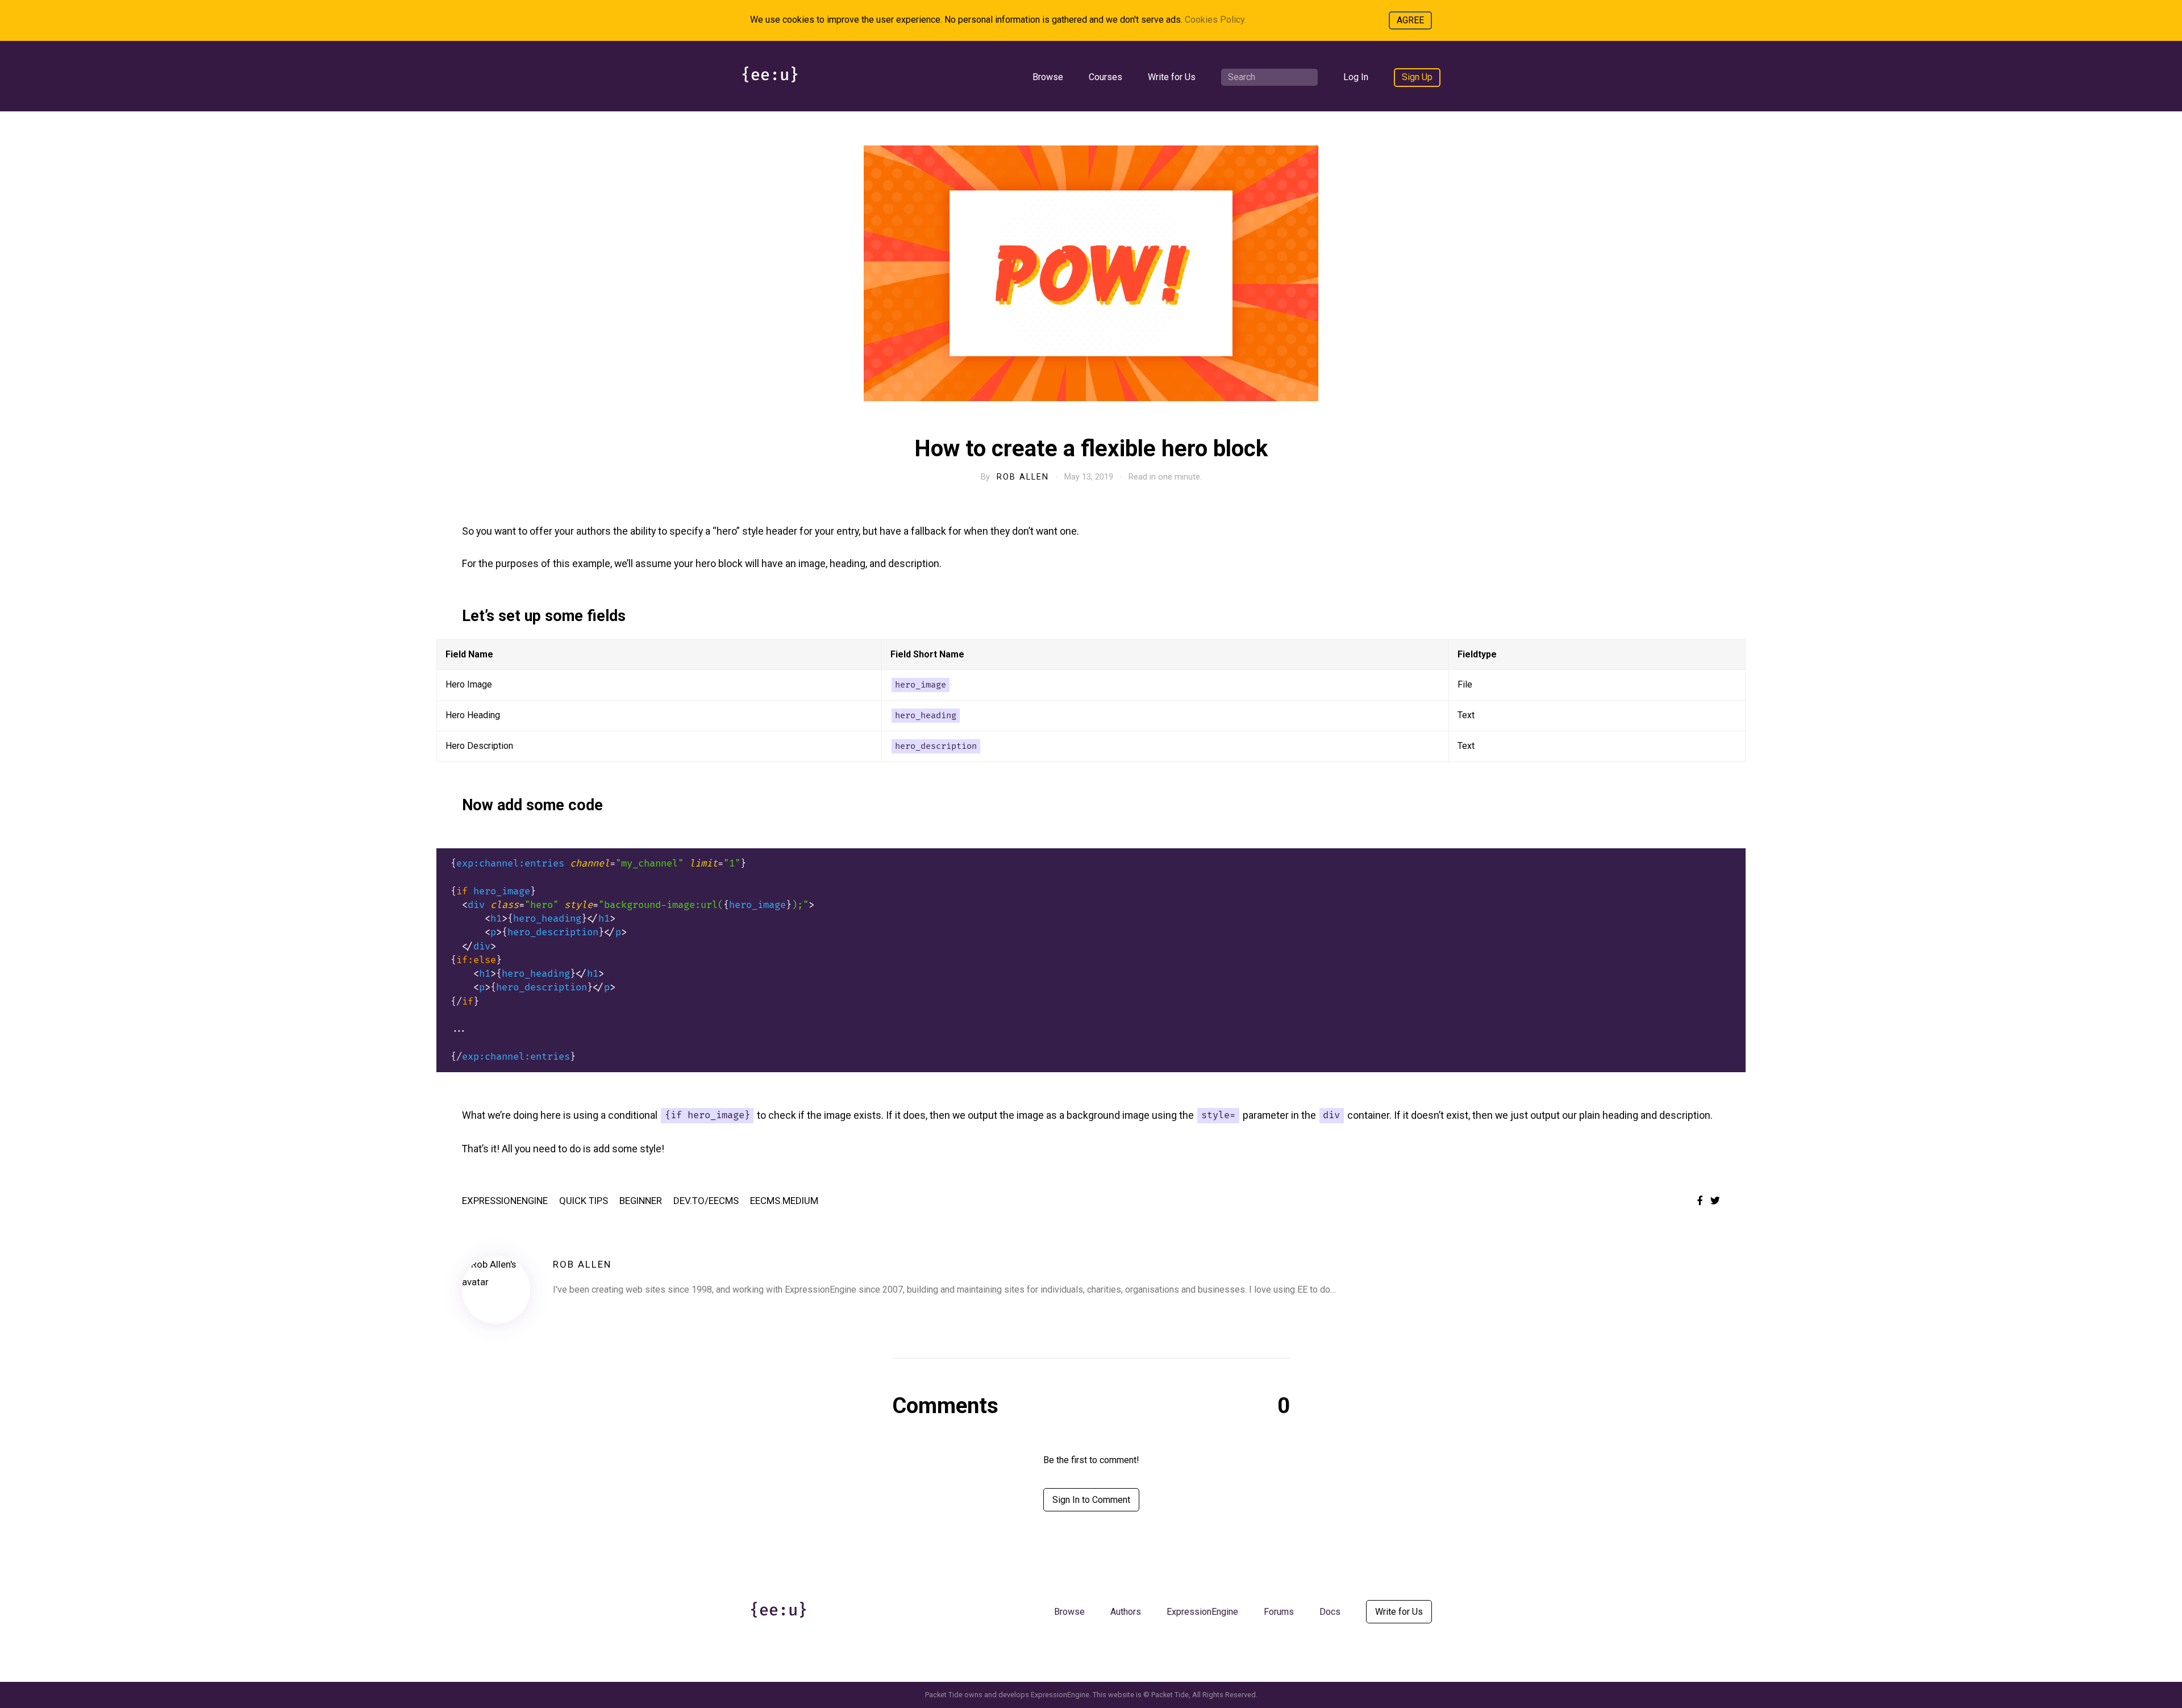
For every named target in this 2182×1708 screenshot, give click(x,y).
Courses (1105, 77)
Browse (1048, 77)
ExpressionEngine (505, 1201)
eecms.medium (784, 1201)
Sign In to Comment (1091, 1500)
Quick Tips (584, 1201)
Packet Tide (1170, 1695)
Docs (1330, 1612)
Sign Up (1417, 77)
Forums (1279, 1612)
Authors (1126, 1612)
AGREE (1410, 20)
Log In (1356, 77)
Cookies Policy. (1215, 20)
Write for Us (1172, 77)
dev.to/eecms (706, 1201)
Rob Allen (1023, 477)
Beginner (641, 1201)
